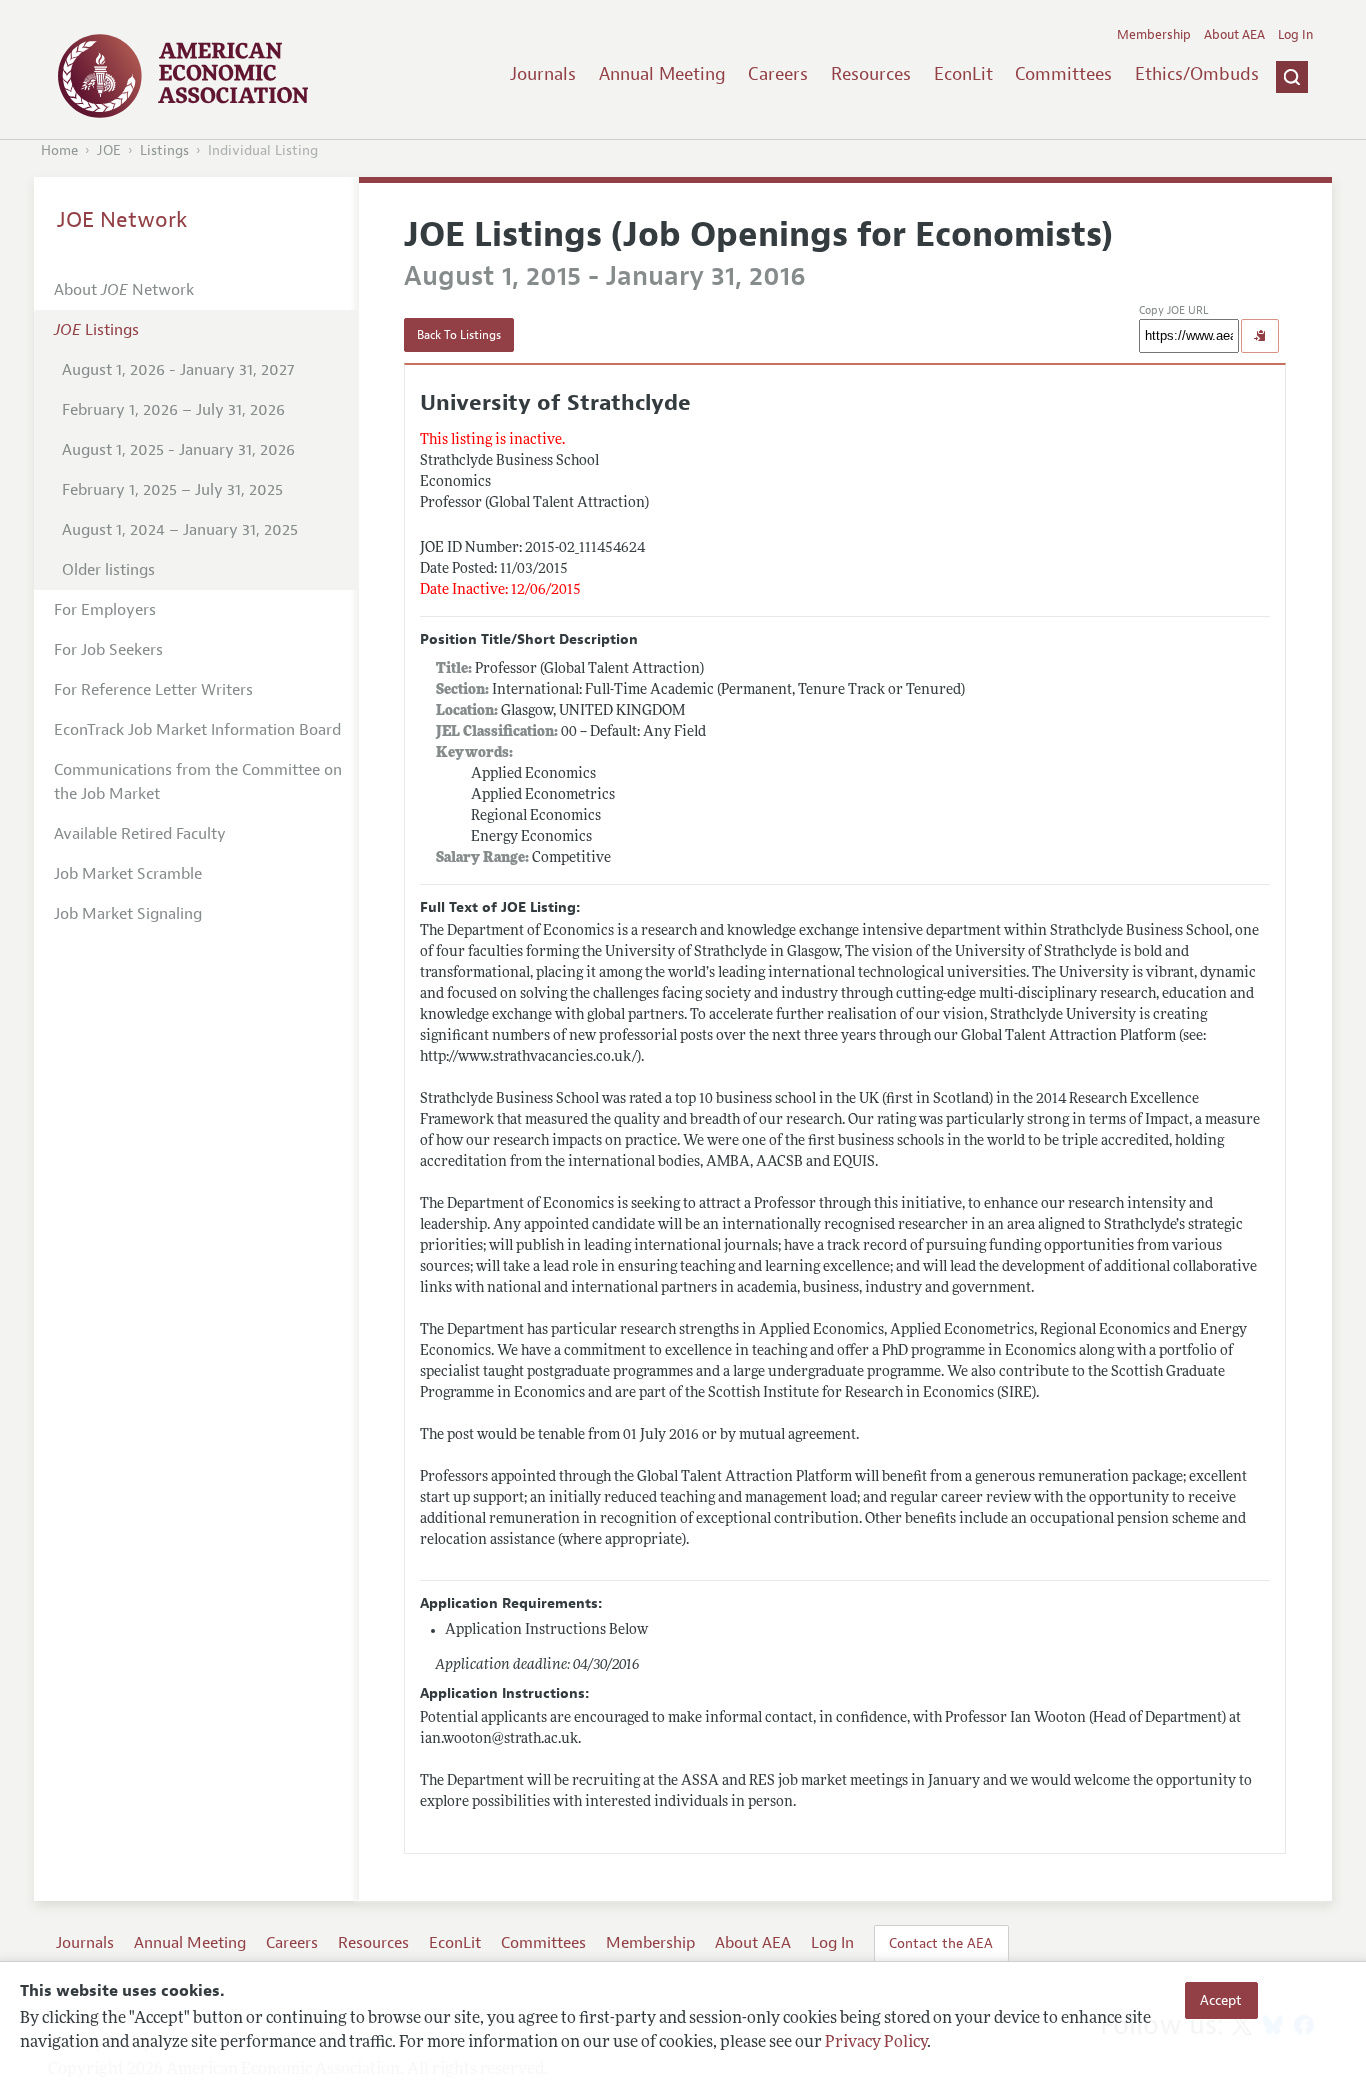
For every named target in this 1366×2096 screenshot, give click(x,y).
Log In (1295, 35)
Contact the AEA (941, 1943)
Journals (543, 74)
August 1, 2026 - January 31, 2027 (178, 370)
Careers (778, 74)
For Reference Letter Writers (153, 690)
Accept (1221, 2000)
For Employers (105, 610)
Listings (164, 150)
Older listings (108, 570)
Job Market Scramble (128, 874)
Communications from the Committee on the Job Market (198, 782)
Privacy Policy (876, 2043)
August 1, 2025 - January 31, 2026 (178, 450)
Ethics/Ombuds (1197, 74)
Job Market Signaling (128, 914)
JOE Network (122, 220)
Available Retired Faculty (140, 834)
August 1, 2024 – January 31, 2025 (180, 530)
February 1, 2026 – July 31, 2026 (173, 410)
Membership (1154, 35)
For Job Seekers (108, 650)
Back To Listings (459, 335)
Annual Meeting (662, 74)
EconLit (963, 74)
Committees (1063, 74)
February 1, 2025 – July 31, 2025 (172, 490)
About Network (124, 290)
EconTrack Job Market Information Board (197, 730)
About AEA (1234, 35)
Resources (871, 74)
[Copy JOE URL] (1260, 336)
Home (59, 150)
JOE (109, 150)
